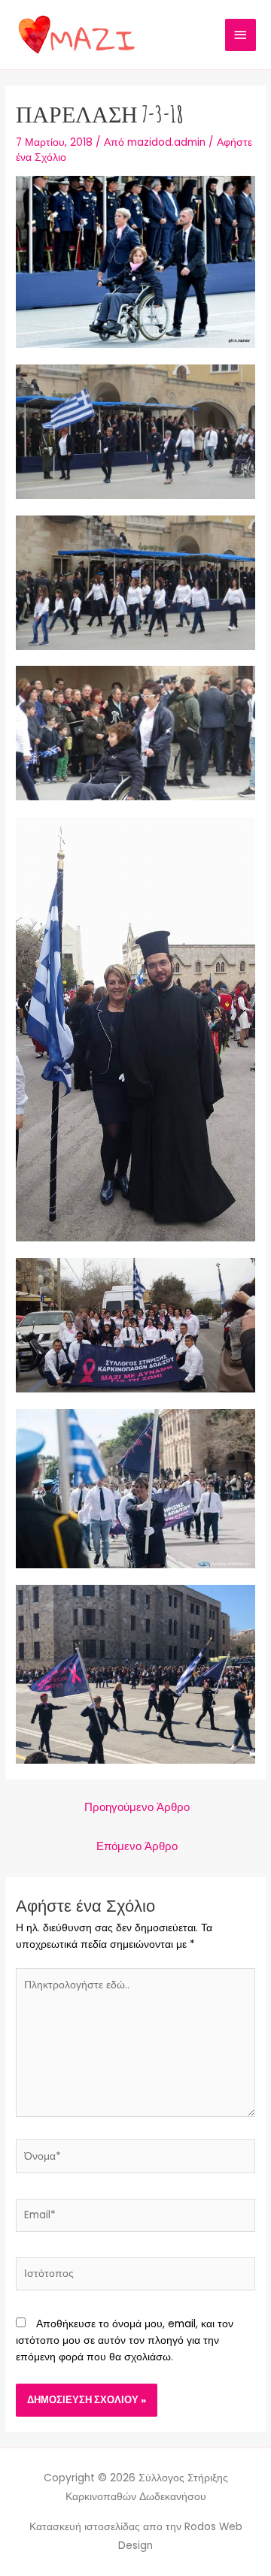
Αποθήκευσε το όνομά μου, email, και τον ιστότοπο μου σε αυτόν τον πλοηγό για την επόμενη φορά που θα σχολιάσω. (125, 2340)
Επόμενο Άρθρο (137, 1846)
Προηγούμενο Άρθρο (137, 1807)
